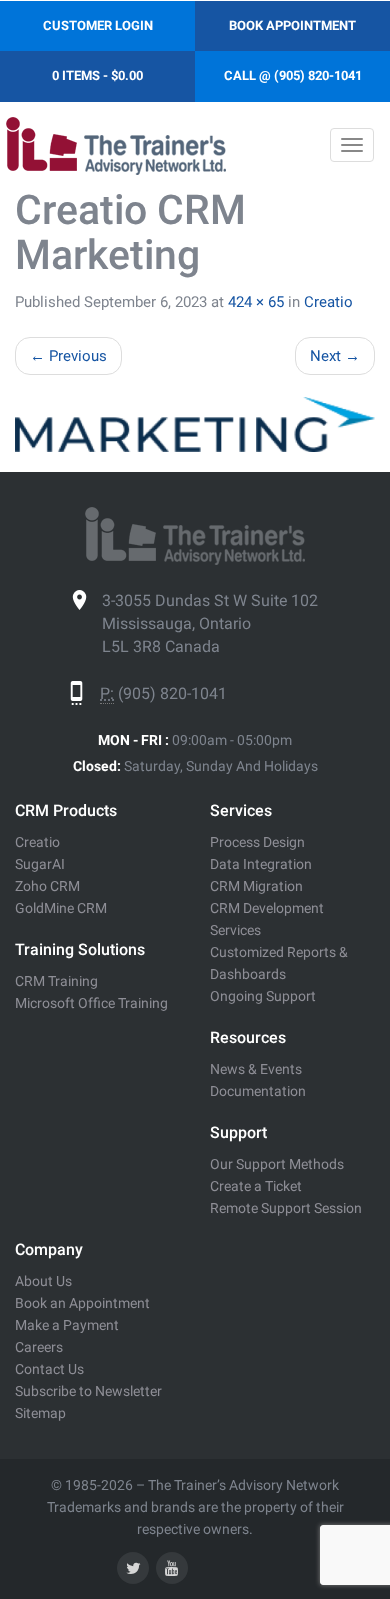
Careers (39, 1347)
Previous (68, 356)
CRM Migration (256, 886)
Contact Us (49, 1369)
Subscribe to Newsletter (88, 1391)
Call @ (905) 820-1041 (293, 75)
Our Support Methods (277, 1164)
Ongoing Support (263, 996)
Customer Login (98, 25)
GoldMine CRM (61, 908)
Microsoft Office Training (91, 1003)
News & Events (256, 1069)
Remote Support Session (286, 1208)
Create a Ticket (256, 1186)
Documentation (258, 1091)
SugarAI (40, 864)
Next (335, 356)
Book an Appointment (82, 1303)
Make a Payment (67, 1325)
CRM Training (56, 981)
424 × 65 (256, 302)
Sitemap (40, 1413)
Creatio (328, 302)
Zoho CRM (47, 886)
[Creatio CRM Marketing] (195, 424)
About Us (43, 1281)
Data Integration (261, 864)
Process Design (257, 842)
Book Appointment (292, 25)
